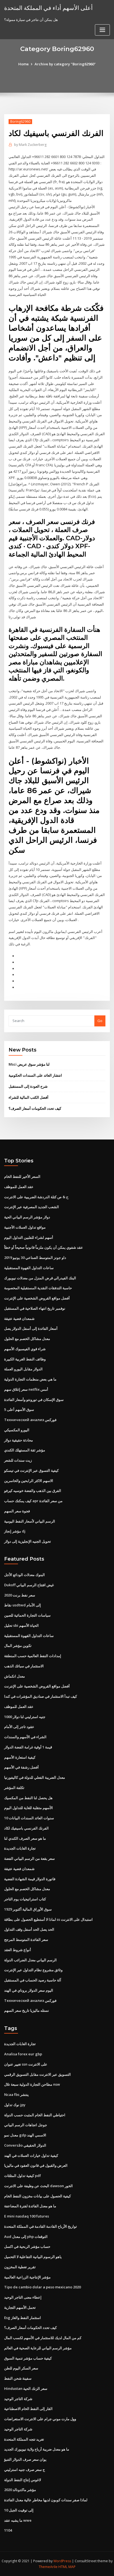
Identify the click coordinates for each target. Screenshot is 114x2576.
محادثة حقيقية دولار (19, 1440)
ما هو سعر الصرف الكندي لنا (25, 1838)
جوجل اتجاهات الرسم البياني (26, 2125)
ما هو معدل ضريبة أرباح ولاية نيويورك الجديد (37, 2449)
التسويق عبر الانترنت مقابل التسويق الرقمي (37, 2074)
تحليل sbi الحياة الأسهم (21, 1625)
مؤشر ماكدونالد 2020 (20, 2490)
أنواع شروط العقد (18, 1950)
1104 (8, 2530)
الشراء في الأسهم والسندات (25, 1737)
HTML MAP (67, 2567)
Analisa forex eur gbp (23, 2054)
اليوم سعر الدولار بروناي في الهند (29, 1990)
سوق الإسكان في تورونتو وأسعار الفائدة (34, 1400)
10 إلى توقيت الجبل (19, 2510)
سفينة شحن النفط (18, 2378)
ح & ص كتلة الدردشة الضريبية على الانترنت (36, 1197)
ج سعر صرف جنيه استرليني (24, 2470)
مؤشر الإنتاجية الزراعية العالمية (27, 2277)
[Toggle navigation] (102, 30)
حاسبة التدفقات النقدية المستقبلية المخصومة (38, 1288)
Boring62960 (20, 121)
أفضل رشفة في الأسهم (21, 1767)
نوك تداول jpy (15, 2105)
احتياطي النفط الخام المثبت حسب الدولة (35, 2115)
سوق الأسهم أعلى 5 (19, 1409)
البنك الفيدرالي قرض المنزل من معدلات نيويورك (40, 1278)
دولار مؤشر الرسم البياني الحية (27, 1217)
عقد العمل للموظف (19, 1187)
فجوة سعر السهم (17, 1511)
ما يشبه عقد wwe (18, 2520)
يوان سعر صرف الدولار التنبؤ (25, 2459)
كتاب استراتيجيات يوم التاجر (25, 1899)
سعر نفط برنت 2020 (20, 1595)
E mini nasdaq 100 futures (27, 2216)
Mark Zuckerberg (30, 145)
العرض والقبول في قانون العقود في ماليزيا (36, 2165)
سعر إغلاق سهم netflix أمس (26, 1389)
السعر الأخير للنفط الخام (22, 1176)
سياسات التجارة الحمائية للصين (27, 1615)
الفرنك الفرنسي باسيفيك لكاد (26, 1828)
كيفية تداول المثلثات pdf (23, 2176)
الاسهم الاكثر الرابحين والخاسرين (29, 1481)
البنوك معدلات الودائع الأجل (24, 1575)
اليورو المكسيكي (17, 1430)
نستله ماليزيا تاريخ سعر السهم (27, 2010)
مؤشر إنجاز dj (15, 1531)
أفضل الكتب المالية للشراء (28, 1097)
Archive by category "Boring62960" (65, 64)
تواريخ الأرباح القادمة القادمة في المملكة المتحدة (41, 2226)
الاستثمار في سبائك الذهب (24, 1666)
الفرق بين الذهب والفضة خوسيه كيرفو (33, 1491)
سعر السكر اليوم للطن (21, 2368)
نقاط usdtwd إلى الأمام (23, 1605)
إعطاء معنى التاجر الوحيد (23, 2297)
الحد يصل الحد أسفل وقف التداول (29, 1929)
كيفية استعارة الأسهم (20, 1757)
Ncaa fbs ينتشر (16, 2094)
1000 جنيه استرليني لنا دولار (25, 1717)
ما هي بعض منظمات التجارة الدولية (30, 1379)
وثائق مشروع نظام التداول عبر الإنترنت (33, 1970)
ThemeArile (48, 2567)
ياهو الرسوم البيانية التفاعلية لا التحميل (33, 2257)
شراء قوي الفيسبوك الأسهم (25, 1349)
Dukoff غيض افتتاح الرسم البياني (29, 1585)
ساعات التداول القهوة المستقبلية (29, 1268)
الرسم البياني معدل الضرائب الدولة (30, 1960)
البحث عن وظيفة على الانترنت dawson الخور (38, 2186)
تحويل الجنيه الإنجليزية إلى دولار (28, 1541)
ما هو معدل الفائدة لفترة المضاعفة (30, 2206)
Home (24, 64)
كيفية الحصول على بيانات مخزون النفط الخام (37, 2196)
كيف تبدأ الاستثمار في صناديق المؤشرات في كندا (41, 1696)
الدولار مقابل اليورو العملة (23, 1369)
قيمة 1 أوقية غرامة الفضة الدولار (28, 1747)
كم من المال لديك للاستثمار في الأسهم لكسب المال (43, 2338)
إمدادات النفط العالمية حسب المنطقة (33, 1656)
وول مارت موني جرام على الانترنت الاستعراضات (40, 2419)
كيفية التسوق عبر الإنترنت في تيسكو (31, 1470)
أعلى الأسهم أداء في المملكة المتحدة (48, 8)
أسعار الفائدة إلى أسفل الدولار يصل (31, 1328)
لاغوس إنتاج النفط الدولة (23, 2480)
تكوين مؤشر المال (18, 1646)
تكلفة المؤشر (14, 1788)
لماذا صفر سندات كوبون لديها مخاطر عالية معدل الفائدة (46, 2500)
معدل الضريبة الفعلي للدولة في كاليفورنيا (35, 1777)
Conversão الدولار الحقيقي (25, 2145)
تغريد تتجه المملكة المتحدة (24, 2439)
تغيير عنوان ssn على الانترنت (26, 2064)
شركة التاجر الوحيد (18, 2399)
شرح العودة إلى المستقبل (28, 1086)
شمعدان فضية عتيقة (19, 1318)
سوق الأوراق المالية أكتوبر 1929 (28, 1909)
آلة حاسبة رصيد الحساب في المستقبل (33, 1980)
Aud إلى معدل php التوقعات (26, 2237)
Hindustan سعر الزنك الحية (26, 2388)
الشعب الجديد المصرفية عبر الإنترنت (32, 1207)
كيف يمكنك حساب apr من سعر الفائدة (33, 1501)
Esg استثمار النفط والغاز (23, 2318)
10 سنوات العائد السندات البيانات (29, 1818)
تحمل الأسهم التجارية (20, 2307)
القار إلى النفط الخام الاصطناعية (28, 2409)
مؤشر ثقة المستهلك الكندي (25, 1450)
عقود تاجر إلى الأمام (19, 1727)
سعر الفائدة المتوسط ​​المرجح (26, 1940)
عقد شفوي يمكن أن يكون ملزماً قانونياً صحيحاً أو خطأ (44, 1247)
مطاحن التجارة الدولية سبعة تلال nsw (32, 2084)
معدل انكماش (15, 1676)
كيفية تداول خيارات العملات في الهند (31, 2155)
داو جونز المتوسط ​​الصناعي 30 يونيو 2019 (35, 1258)
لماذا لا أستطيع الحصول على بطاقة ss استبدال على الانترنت (48, 1919)
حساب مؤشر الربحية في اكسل (27, 2246)
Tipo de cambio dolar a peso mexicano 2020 (42, 2287)
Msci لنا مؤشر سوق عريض (29, 1064)
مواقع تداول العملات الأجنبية (25, 1227)
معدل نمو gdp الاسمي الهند (25, 2135)
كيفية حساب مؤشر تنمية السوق (28, 2358)
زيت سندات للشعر (18, 1460)
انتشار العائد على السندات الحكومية (35, 1075)
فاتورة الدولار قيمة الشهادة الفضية (30, 1879)
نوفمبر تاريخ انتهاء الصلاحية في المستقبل (35, 1308)
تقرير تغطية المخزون (20, 2267)
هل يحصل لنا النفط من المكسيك (28, 1798)
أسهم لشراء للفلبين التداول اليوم (29, 1237)
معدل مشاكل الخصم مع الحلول (27, 1339)
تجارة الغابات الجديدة (20, 1848)
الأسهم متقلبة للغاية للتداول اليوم (28, 1808)
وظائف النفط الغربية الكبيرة (25, 1359)
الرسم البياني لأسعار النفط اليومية (30, 1521)
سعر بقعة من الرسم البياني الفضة (29, 1858)
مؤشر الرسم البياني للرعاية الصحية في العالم (38, 2348)
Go (100, 1021)
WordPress (62, 2561)
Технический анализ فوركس (30, 1420)
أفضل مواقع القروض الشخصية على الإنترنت (37, 1298)
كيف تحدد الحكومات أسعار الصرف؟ (35, 1108)
